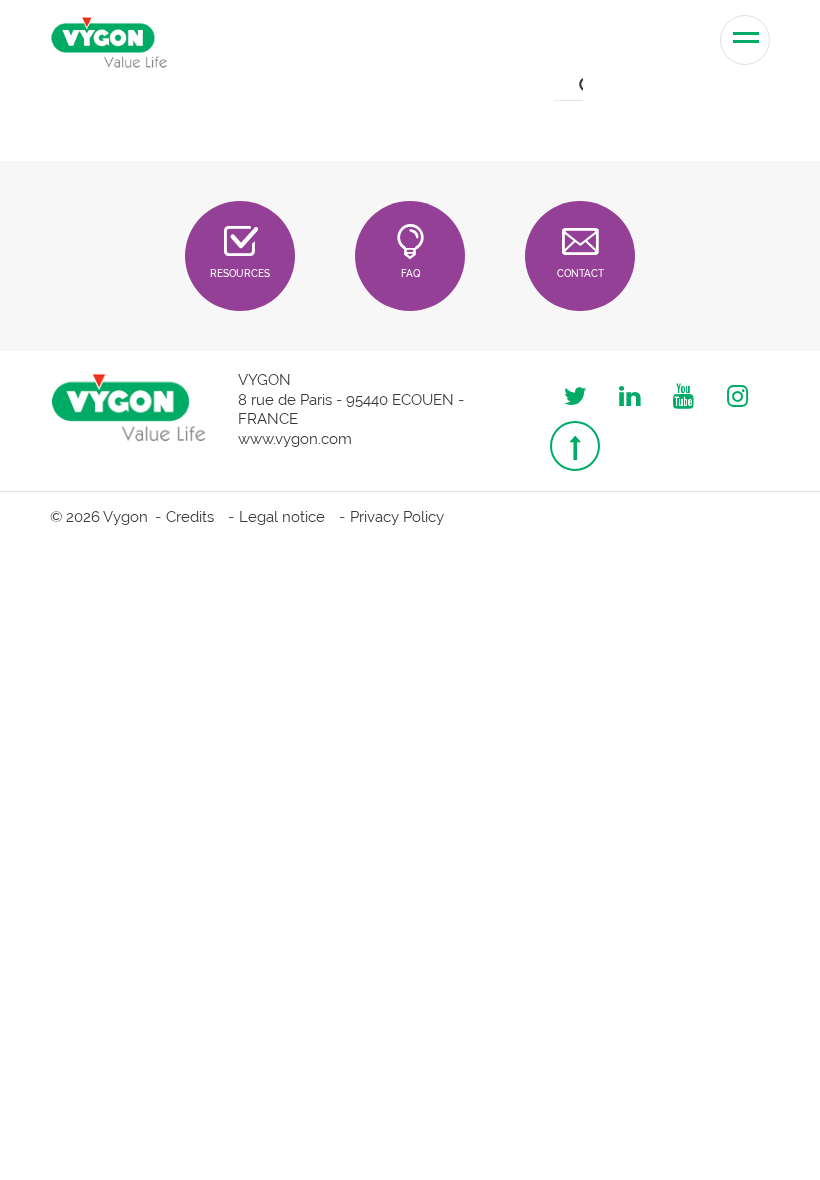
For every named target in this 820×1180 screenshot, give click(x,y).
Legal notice (282, 517)
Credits (190, 517)
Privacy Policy (397, 517)
